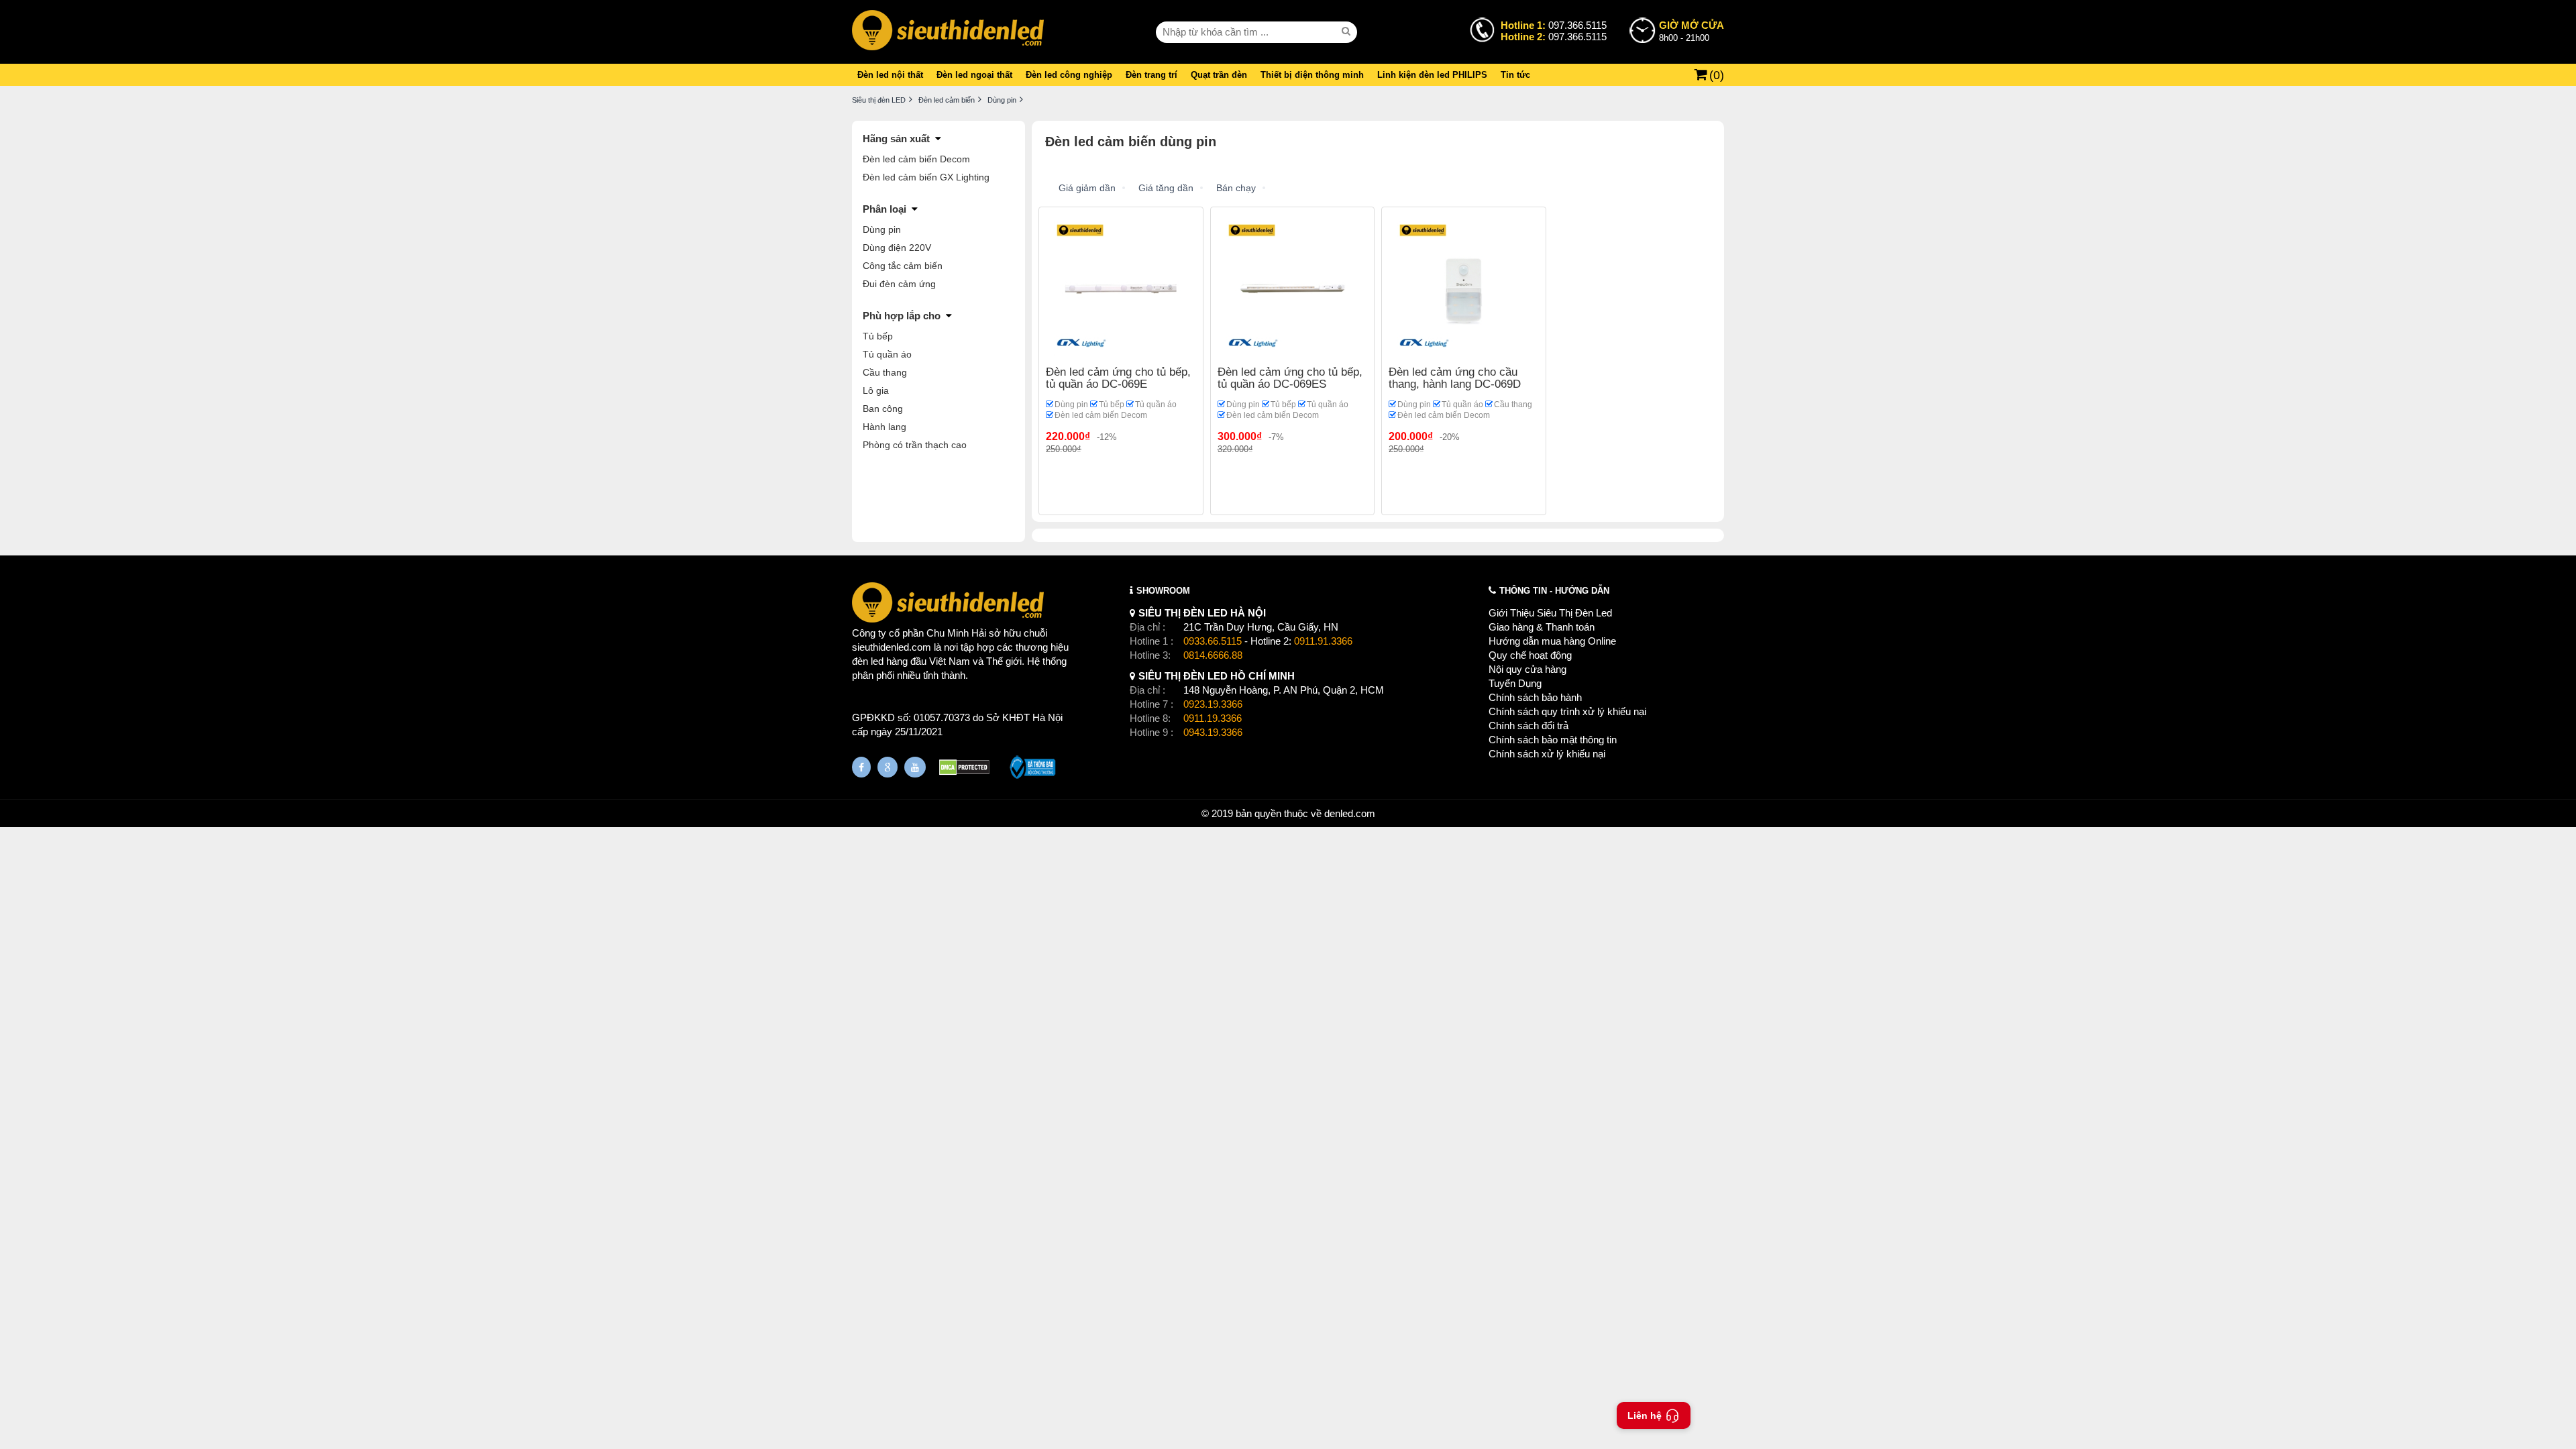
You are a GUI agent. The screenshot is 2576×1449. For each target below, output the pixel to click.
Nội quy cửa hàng (1527, 669)
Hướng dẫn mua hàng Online (1552, 641)
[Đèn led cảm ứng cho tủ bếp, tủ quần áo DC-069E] (1121, 288)
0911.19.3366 (1213, 718)
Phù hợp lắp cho (902, 316)
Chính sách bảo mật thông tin (1553, 740)
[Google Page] (888, 767)
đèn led (868, 661)
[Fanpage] (861, 767)
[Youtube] (915, 767)
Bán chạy (1236, 188)
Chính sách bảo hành (1535, 697)
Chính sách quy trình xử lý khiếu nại (1567, 711)
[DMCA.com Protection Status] (964, 769)
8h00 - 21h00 (1692, 31)
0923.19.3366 (1213, 704)
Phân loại (884, 209)
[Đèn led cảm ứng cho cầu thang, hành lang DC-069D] (1464, 288)
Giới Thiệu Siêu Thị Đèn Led (1550, 613)
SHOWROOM (1163, 591)
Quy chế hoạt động (1530, 655)
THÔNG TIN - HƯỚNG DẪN (1554, 591)
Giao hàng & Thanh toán (1542, 627)
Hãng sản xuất (896, 139)
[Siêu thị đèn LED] (948, 32)
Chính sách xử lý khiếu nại (1547, 754)
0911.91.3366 (1323, 641)
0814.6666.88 (1213, 655)
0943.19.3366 (1213, 732)
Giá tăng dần (1166, 188)
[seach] (1348, 32)
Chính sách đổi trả (1528, 726)
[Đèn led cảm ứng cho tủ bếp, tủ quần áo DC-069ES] (1293, 288)
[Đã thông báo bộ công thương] (1033, 769)
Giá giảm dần (1087, 188)
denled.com (1350, 813)
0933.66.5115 (1213, 641)
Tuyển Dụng (1515, 683)
